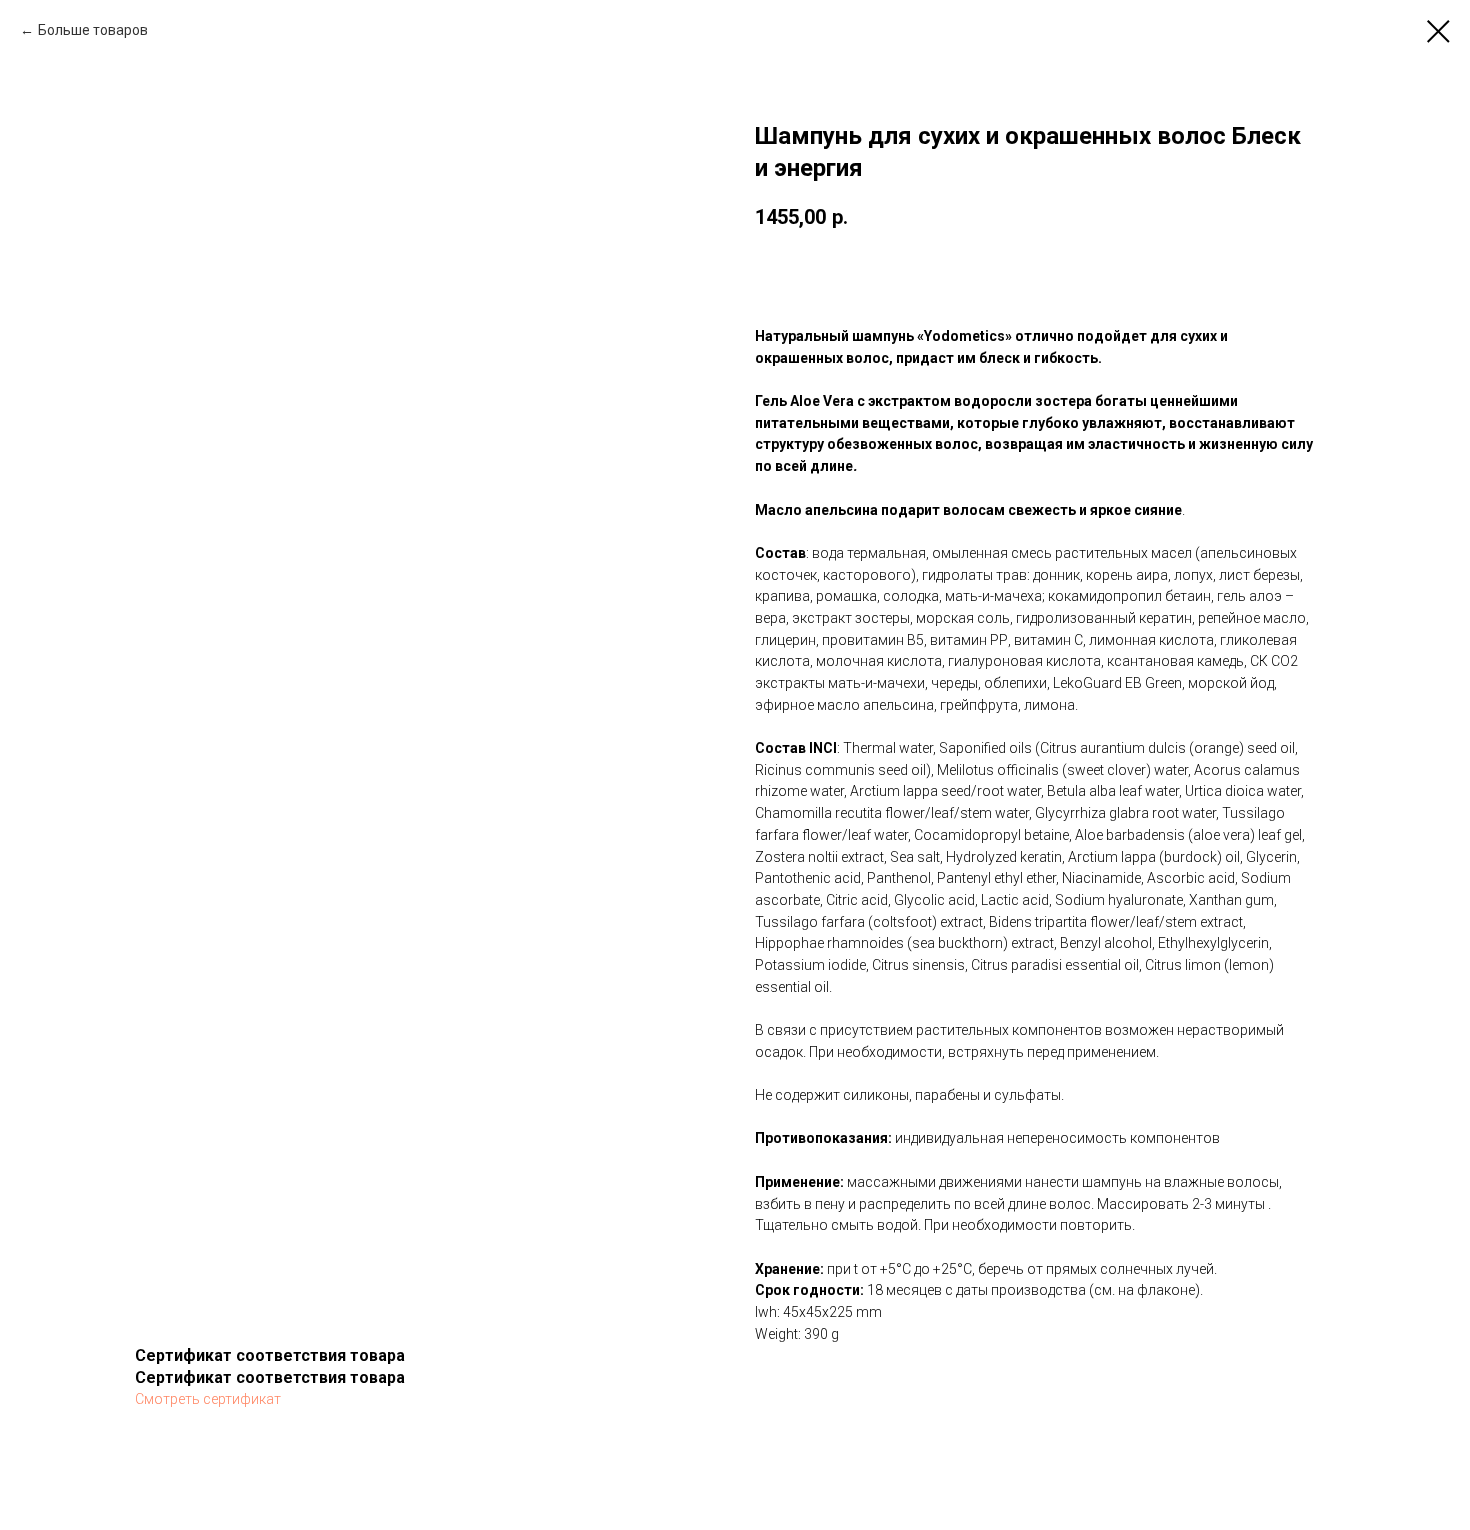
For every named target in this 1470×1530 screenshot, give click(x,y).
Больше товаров (93, 30)
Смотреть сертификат (208, 1399)
